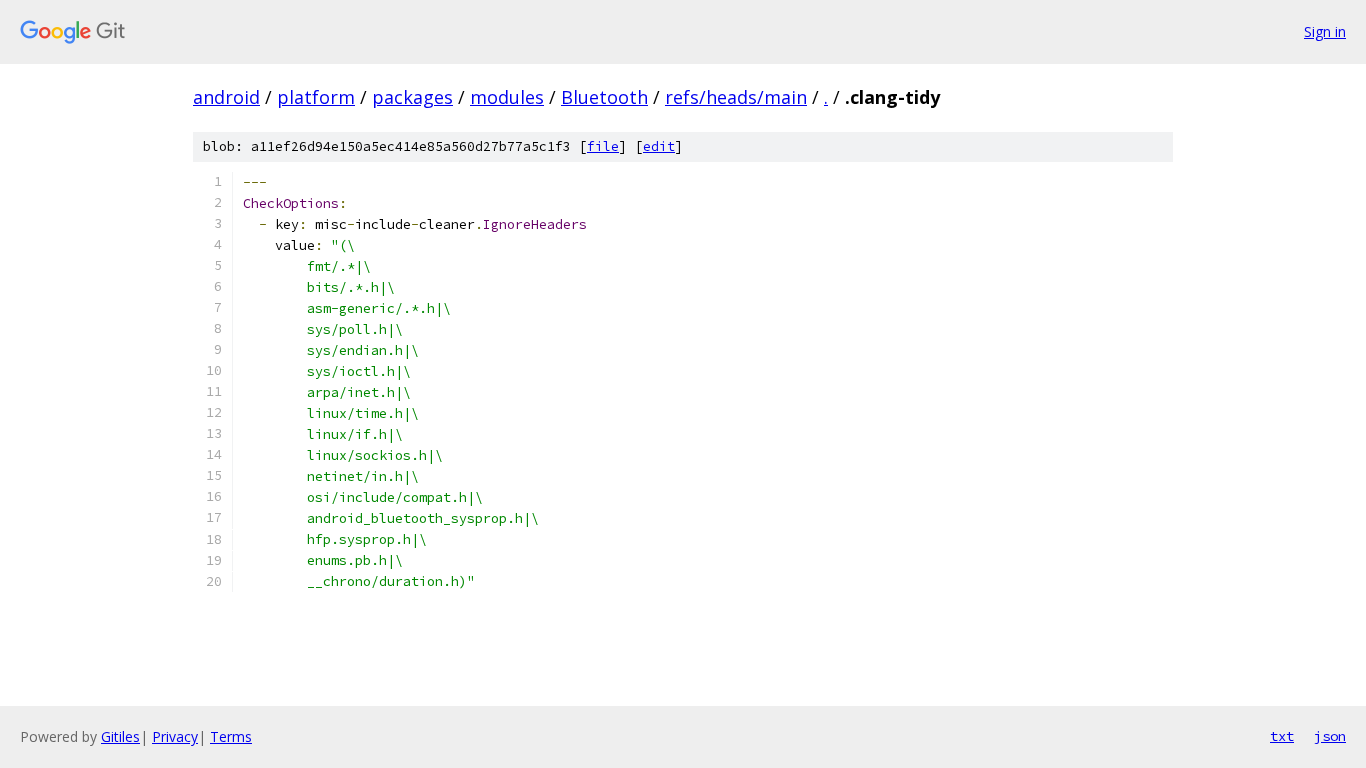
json (1330, 736)
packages (412, 97)
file (603, 146)
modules (507, 97)
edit (659, 146)
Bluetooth (604, 97)
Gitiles (120, 736)
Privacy (175, 736)
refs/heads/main (736, 97)
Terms (231, 736)
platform (316, 97)
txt (1282, 736)
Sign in (1325, 31)
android (226, 97)
